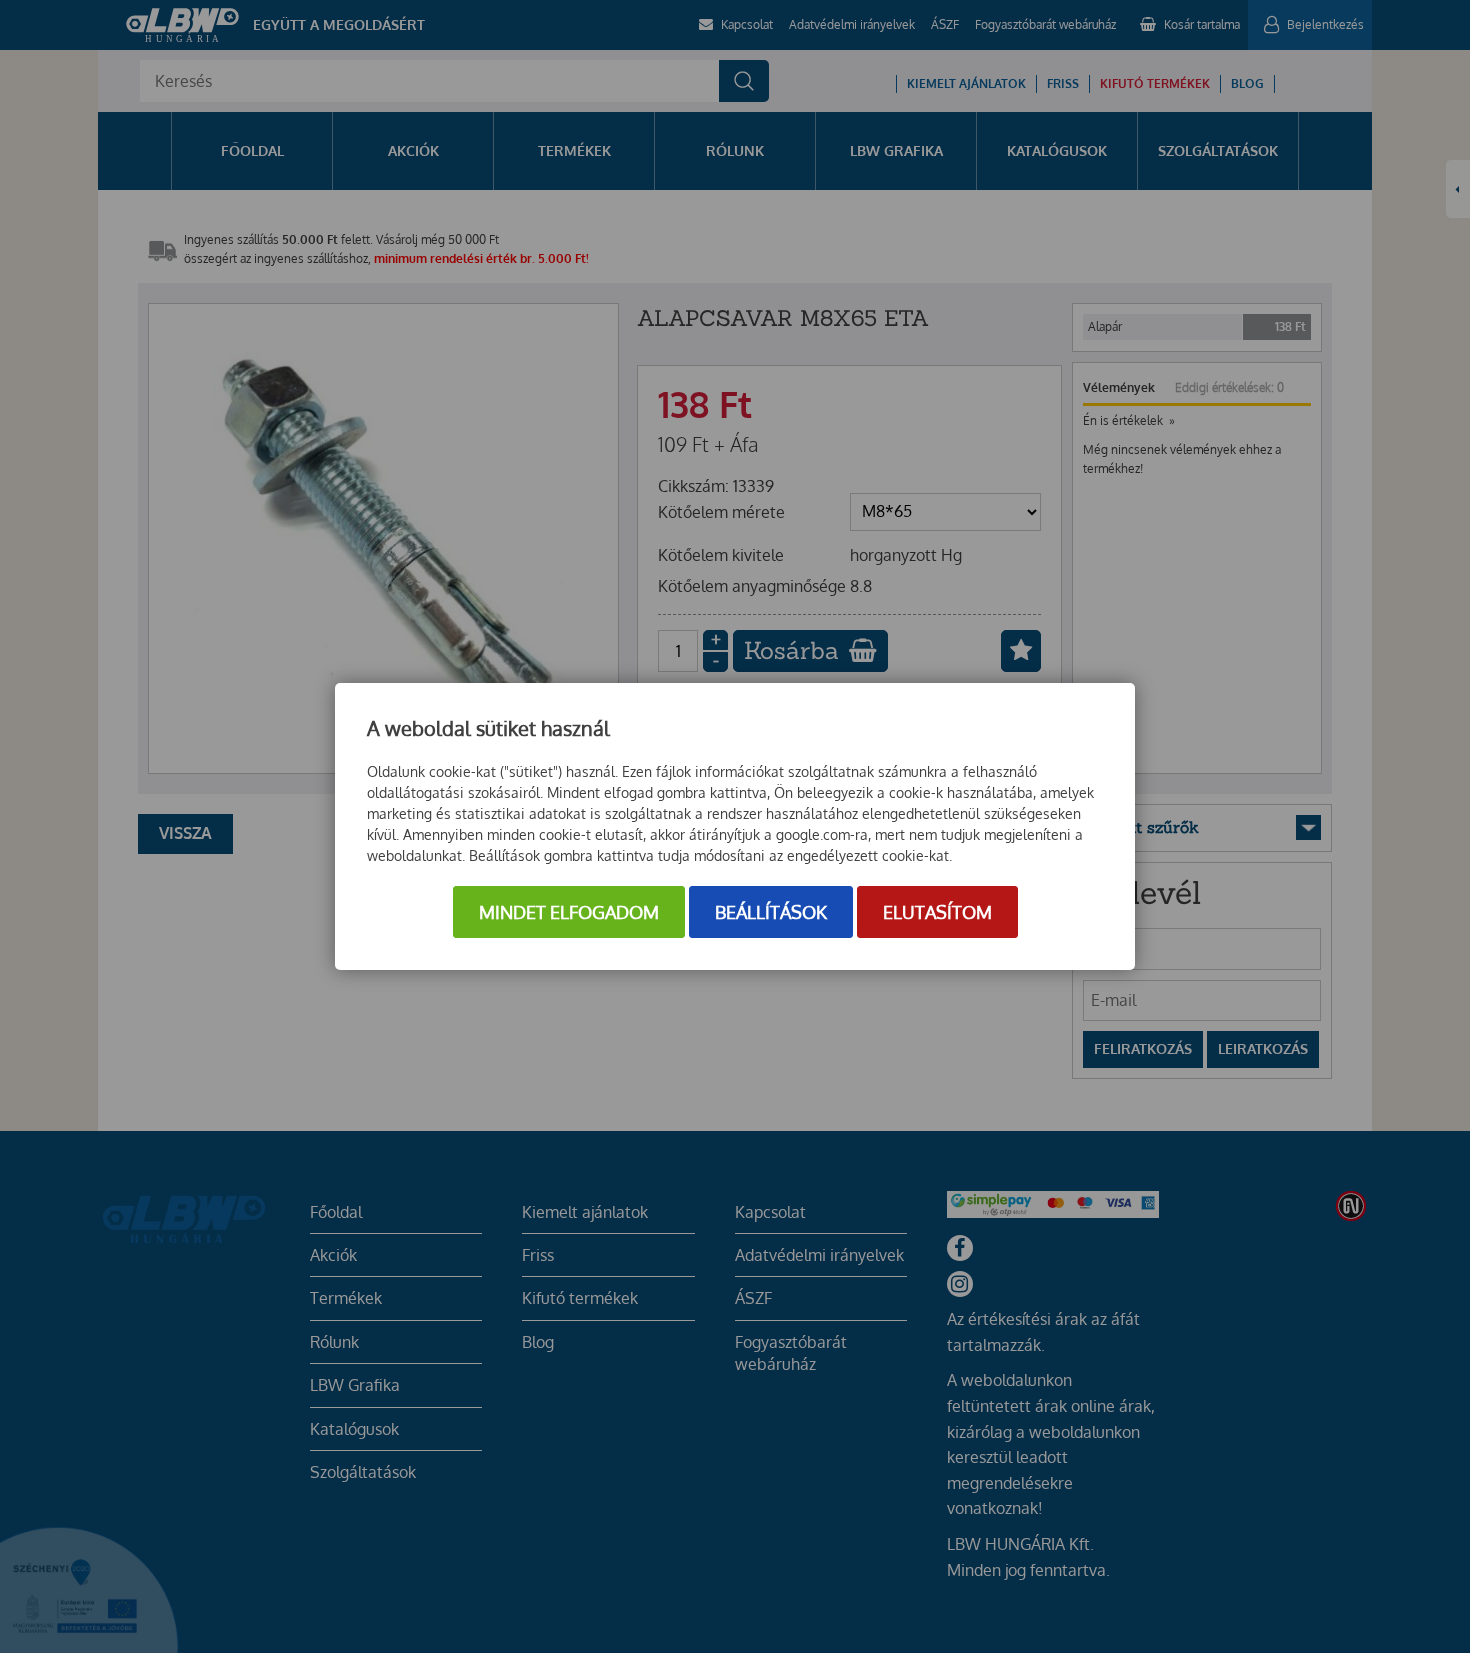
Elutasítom (937, 912)
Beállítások (771, 912)
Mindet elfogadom (569, 912)
